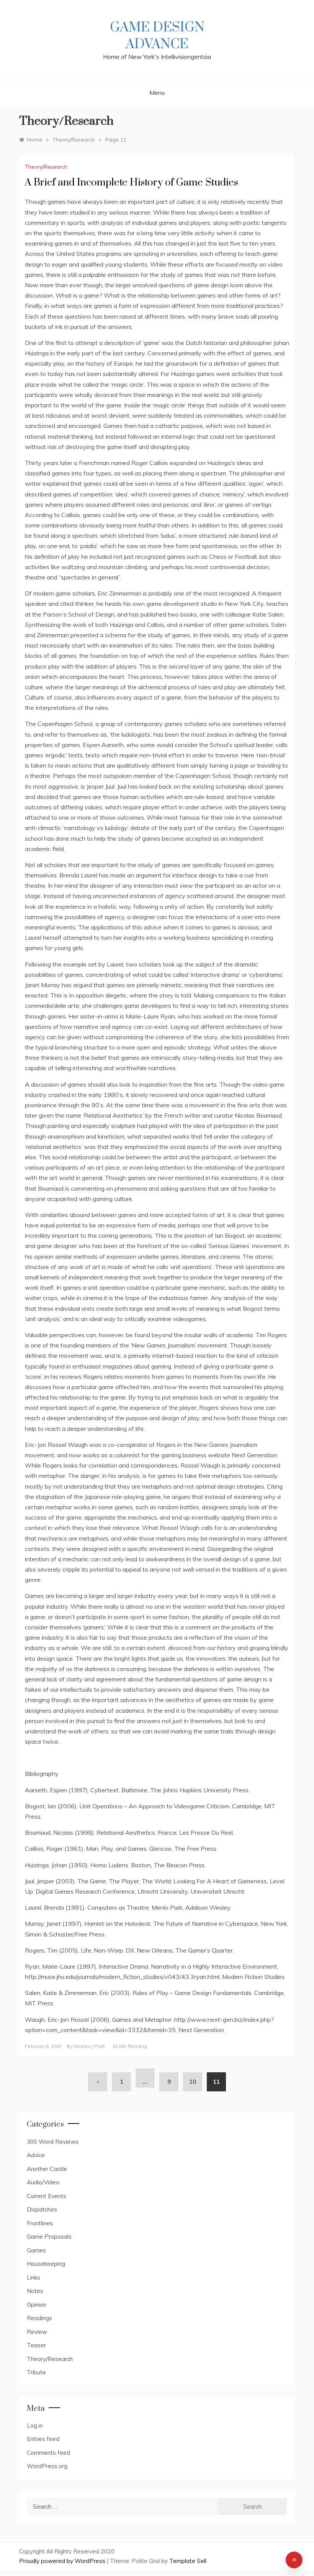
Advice (36, 2155)
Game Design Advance (157, 36)
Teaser (36, 2345)
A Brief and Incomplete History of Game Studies (132, 183)
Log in (35, 2425)
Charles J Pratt (89, 2046)
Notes (35, 2291)
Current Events (47, 2196)
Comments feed (48, 2453)
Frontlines (40, 2223)
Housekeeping (46, 2264)
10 (193, 2082)
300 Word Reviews (53, 2142)
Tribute (36, 2372)
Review (37, 2332)
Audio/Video (43, 2182)
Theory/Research (46, 167)
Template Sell (188, 2561)
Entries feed (43, 2439)
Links (34, 2277)
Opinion (37, 2305)
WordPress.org (47, 2466)
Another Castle (47, 2169)
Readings (39, 2318)
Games (36, 2250)
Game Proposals (49, 2237)
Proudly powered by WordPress (63, 2561)
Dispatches (42, 2209)
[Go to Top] (294, 2560)
